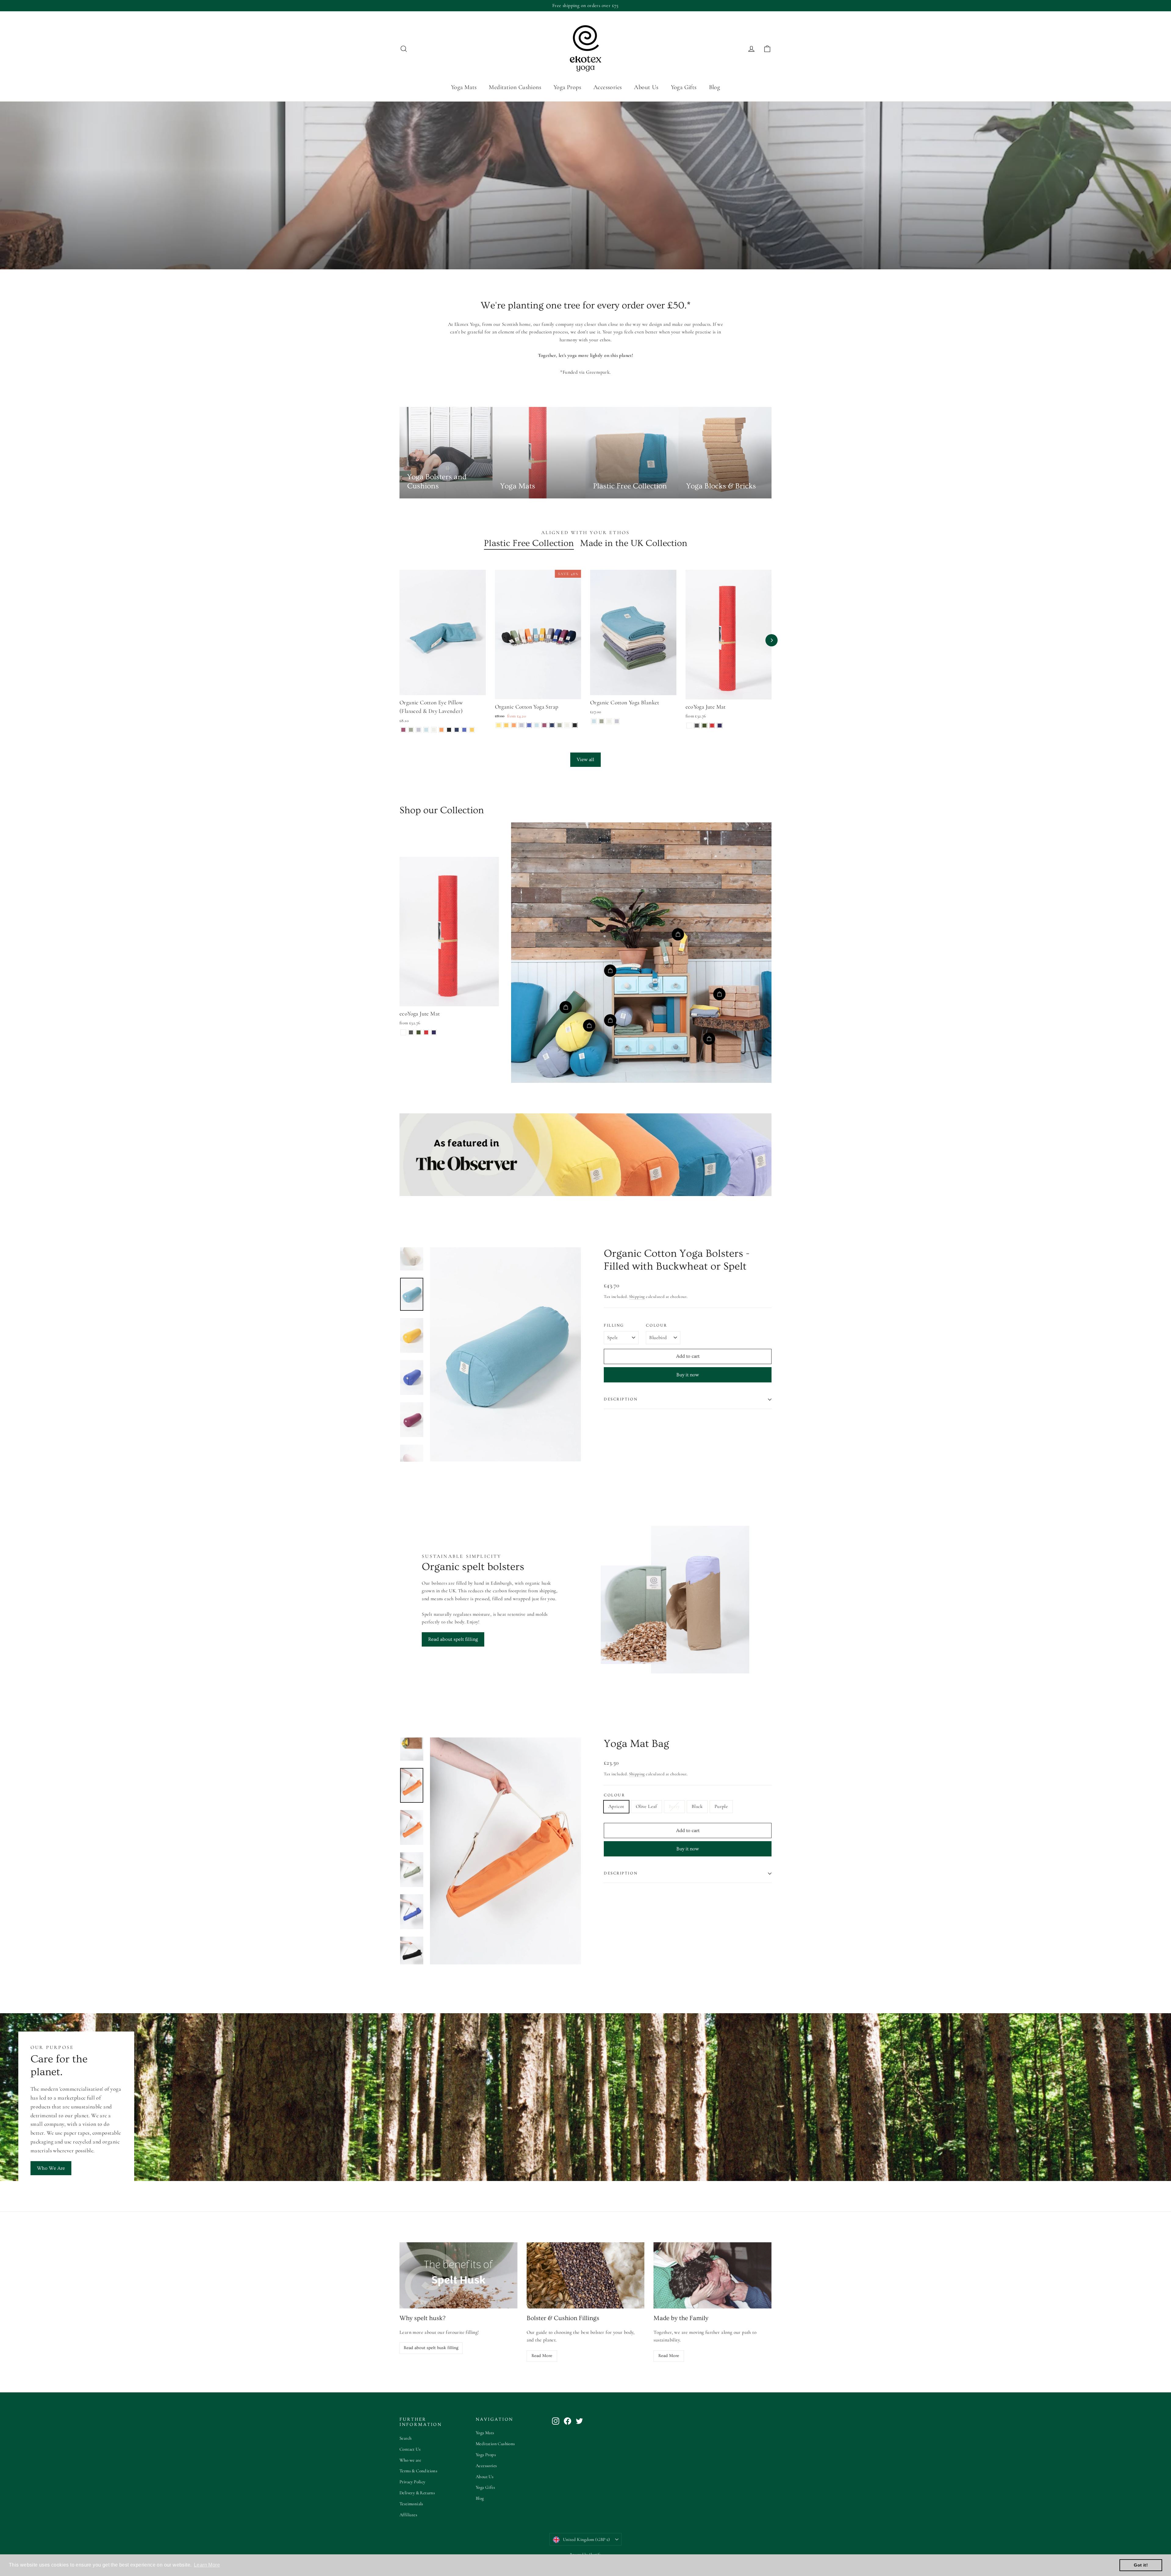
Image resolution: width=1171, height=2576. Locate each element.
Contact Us (410, 2449)
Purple (721, 1806)
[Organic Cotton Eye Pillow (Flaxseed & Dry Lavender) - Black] (449, 730)
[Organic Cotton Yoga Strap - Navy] (552, 725)
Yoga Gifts (684, 87)
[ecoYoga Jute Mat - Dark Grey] (697, 726)
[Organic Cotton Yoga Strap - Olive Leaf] (560, 725)
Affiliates (408, 2515)
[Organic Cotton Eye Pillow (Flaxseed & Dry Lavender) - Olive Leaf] (411, 730)
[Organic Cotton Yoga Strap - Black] (575, 725)
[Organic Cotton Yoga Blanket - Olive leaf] (602, 721)
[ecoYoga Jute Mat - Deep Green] (705, 726)
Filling (614, 1325)
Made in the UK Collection (634, 543)
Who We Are (51, 2168)
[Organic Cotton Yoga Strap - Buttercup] (506, 725)
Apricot (616, 1806)
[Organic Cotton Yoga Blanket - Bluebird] (594, 721)
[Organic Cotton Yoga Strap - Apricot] (514, 725)
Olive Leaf (646, 1806)
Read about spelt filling (453, 1639)
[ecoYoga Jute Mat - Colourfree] (689, 726)
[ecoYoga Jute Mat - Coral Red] (712, 726)
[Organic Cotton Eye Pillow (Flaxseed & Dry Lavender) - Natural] (434, 730)
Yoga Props (567, 87)
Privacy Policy (412, 2482)
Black (697, 1806)
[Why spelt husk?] (458, 2275)
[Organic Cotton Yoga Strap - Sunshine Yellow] (499, 725)
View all (585, 760)
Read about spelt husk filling (431, 2348)
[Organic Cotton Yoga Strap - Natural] (567, 725)
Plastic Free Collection (529, 543)
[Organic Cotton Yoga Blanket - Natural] (609, 721)
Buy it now (688, 1375)
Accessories (608, 87)
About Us (646, 87)
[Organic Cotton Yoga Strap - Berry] (544, 725)
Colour (656, 1325)
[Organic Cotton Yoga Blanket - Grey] (617, 721)
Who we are (410, 2460)
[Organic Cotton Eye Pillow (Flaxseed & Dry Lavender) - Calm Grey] (419, 730)
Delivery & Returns (417, 2493)
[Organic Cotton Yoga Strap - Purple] (529, 725)
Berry (674, 1806)
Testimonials (411, 2504)
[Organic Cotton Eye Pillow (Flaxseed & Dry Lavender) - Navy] (457, 730)
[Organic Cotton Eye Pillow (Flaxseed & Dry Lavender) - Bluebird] (426, 730)
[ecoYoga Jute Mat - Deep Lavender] (720, 726)
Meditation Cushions (515, 87)
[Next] (772, 640)
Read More (542, 2356)
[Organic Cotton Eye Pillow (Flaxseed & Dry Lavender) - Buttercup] (472, 730)
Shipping (637, 1297)
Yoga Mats (464, 87)
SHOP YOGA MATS (540, 243)
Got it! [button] (1141, 2565)
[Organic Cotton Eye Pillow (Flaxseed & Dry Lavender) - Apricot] (441, 730)
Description (621, 1399)
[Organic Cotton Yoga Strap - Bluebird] (537, 725)
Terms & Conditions (418, 2471)
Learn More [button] (207, 2565)
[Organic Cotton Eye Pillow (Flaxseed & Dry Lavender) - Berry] (403, 730)
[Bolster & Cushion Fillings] (586, 2275)
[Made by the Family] (713, 2275)
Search (405, 2438)
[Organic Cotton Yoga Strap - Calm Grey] (522, 725)
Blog (715, 87)
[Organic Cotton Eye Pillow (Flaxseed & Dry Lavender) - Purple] (464, 730)
